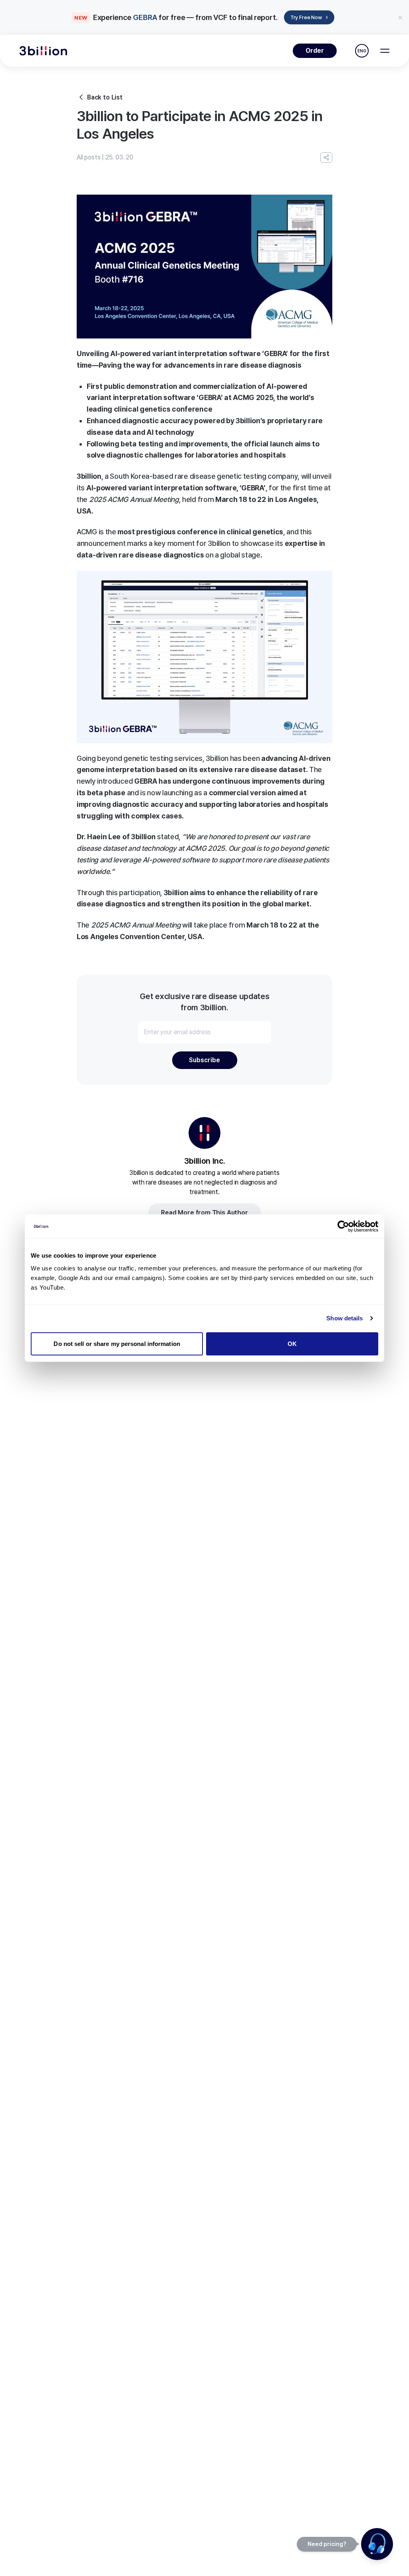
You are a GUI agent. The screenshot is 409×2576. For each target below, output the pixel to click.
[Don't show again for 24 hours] (400, 18)
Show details (344, 1318)
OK (292, 1343)
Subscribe (204, 1060)
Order (315, 51)
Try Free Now (309, 17)
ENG (362, 51)
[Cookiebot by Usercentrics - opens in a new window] (343, 1226)
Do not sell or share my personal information (117, 1343)
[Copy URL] (326, 157)
